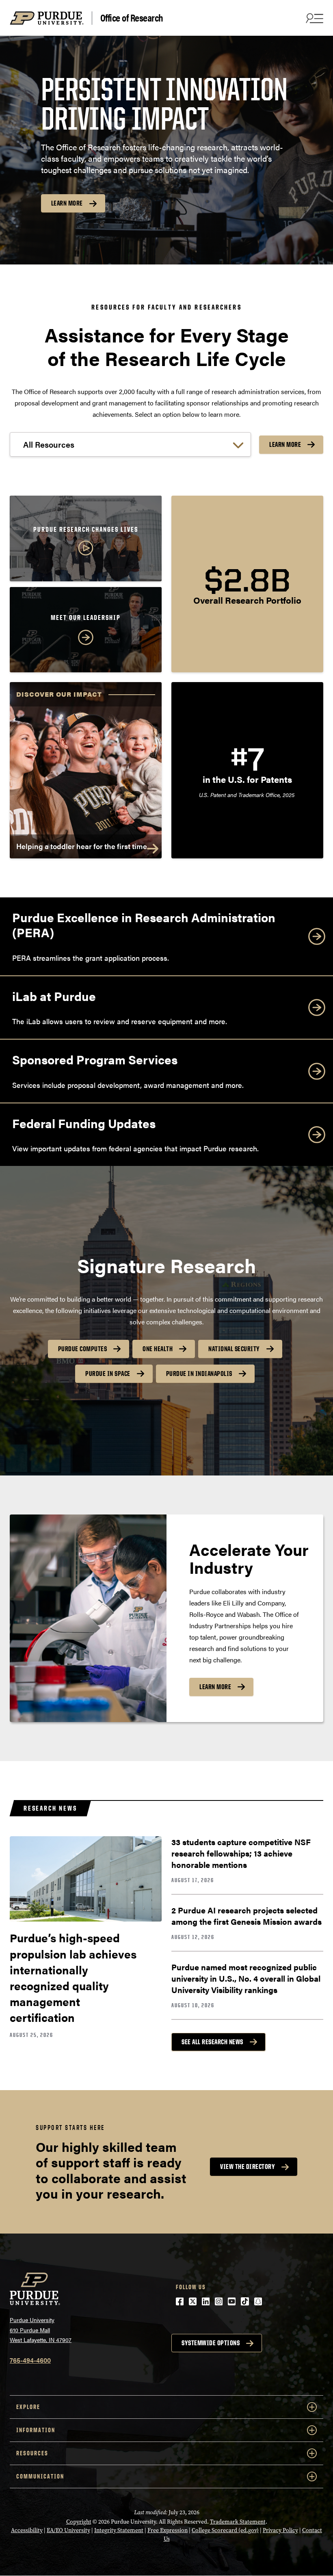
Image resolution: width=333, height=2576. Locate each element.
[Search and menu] (314, 18)
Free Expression (168, 2530)
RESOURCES (32, 2453)
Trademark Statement (238, 2522)
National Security (234, 1349)
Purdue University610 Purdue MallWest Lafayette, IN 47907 (41, 2330)
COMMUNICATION (40, 2476)
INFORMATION (36, 2430)
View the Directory (248, 2167)
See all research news (212, 2042)
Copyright (79, 2522)
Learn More (67, 203)
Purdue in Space (108, 1374)
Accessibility (27, 2530)
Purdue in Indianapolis (199, 1374)
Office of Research (132, 18)
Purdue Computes (83, 1349)
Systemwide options (211, 2343)
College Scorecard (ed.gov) (225, 2530)
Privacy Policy (280, 2530)
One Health (158, 1349)
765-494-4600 (30, 2360)
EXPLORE (28, 2407)
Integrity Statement (119, 2530)
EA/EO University (68, 2530)
